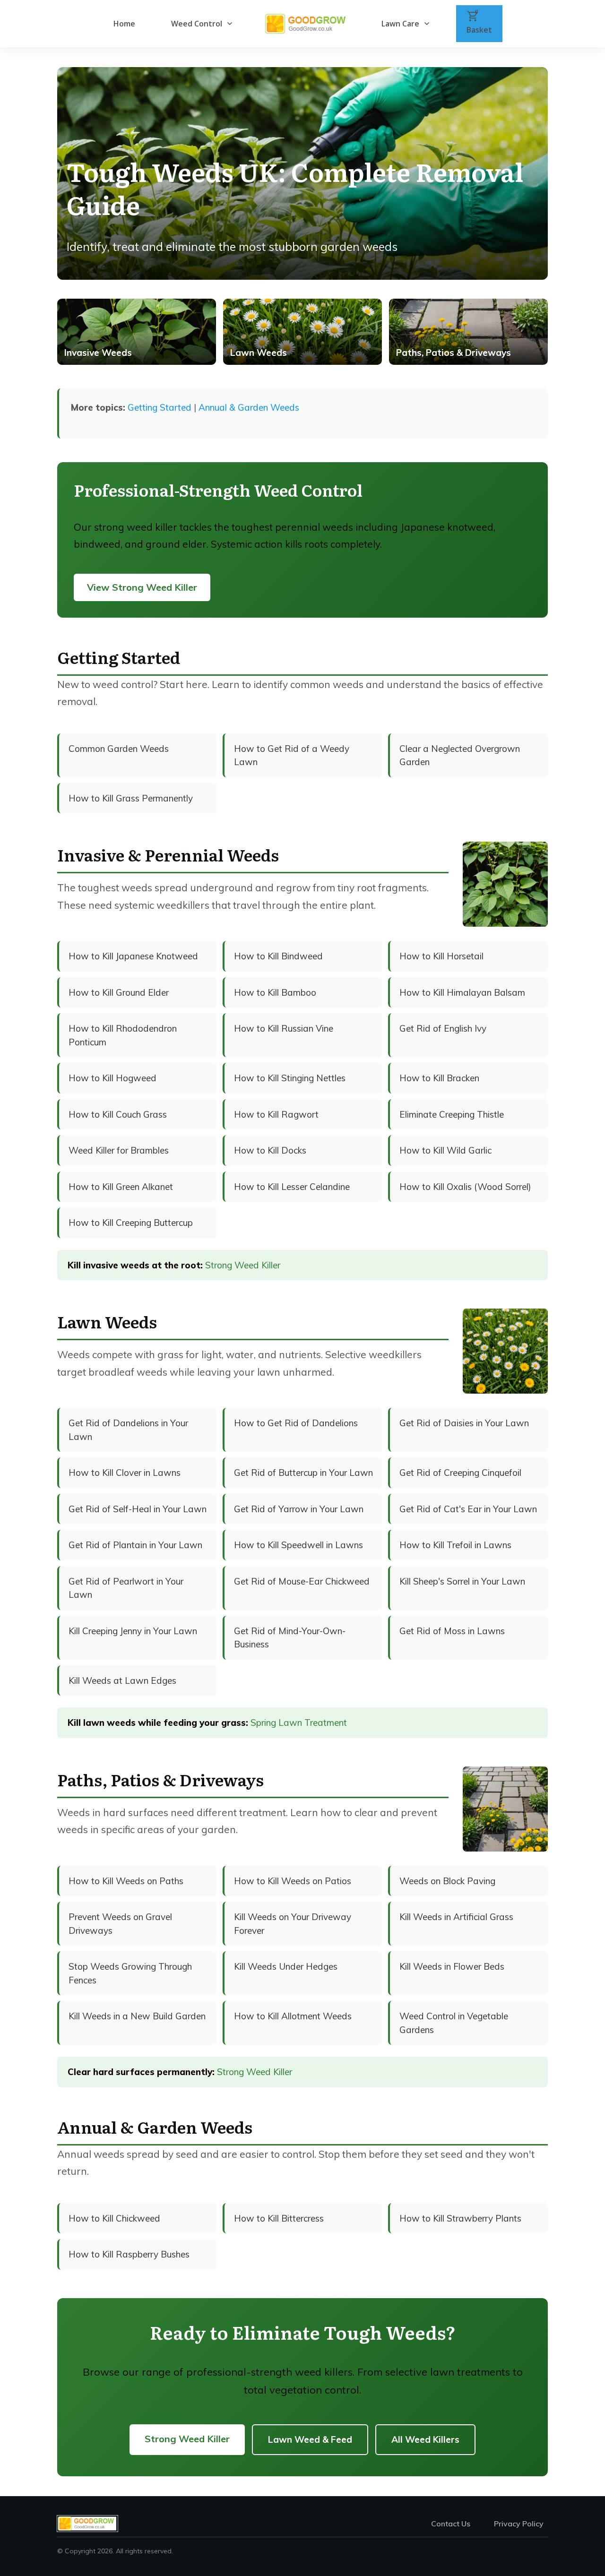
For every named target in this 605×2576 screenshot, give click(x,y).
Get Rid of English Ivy (443, 1028)
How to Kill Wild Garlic (445, 1150)
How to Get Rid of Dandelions (296, 1423)
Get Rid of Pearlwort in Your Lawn (126, 1588)
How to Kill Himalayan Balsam (462, 992)
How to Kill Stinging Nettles (290, 1078)
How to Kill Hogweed (112, 1078)
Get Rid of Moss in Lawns (452, 1631)
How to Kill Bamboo (275, 992)
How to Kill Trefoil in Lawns (455, 1545)
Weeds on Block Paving (447, 1881)
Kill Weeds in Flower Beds (452, 1966)
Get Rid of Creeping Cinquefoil (460, 1473)
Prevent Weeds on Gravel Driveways (120, 1924)
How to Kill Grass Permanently (131, 798)
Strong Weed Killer (243, 1265)
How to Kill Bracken (439, 1078)
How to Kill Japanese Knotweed (133, 956)
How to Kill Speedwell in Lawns (298, 1545)
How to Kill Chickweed (114, 2218)
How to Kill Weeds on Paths (126, 1881)
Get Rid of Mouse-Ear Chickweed (302, 1581)
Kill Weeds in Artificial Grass (456, 1917)
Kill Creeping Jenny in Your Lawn (133, 1631)
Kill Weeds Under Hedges (286, 1966)
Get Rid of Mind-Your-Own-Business (290, 1638)
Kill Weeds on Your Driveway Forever (293, 1924)
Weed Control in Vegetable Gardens (454, 2023)
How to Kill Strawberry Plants (460, 2218)
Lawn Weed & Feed (310, 2439)
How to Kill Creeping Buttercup (131, 1223)
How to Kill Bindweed (278, 956)
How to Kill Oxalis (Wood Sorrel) (465, 1187)
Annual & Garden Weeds (249, 407)
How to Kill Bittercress (279, 2218)
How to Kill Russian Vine (284, 1028)
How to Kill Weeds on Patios (293, 1881)
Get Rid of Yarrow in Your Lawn (299, 1509)
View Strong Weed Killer (142, 587)
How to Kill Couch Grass (118, 1114)
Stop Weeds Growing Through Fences (130, 1973)
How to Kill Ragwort (276, 1114)
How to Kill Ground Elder (119, 992)
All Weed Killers (425, 2439)
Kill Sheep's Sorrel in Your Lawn (462, 1581)
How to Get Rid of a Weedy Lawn (292, 755)
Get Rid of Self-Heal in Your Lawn (138, 1509)
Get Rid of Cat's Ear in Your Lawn (468, 1509)
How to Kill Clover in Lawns (125, 1473)
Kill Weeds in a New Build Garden (137, 2016)
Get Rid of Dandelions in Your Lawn (128, 1430)
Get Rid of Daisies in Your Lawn (464, 1423)
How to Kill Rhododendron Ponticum (123, 1035)
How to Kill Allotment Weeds (293, 2016)
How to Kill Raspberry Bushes (129, 2254)
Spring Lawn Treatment (299, 1723)
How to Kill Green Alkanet (121, 1187)
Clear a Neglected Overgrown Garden (460, 755)
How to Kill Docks (270, 1150)
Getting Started (160, 407)
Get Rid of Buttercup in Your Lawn (303, 1473)
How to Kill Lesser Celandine (292, 1187)
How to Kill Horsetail (441, 956)
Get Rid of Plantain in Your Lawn (135, 1545)
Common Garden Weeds (119, 749)
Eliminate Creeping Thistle (452, 1114)
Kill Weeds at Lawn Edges (122, 1680)
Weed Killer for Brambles (119, 1150)
